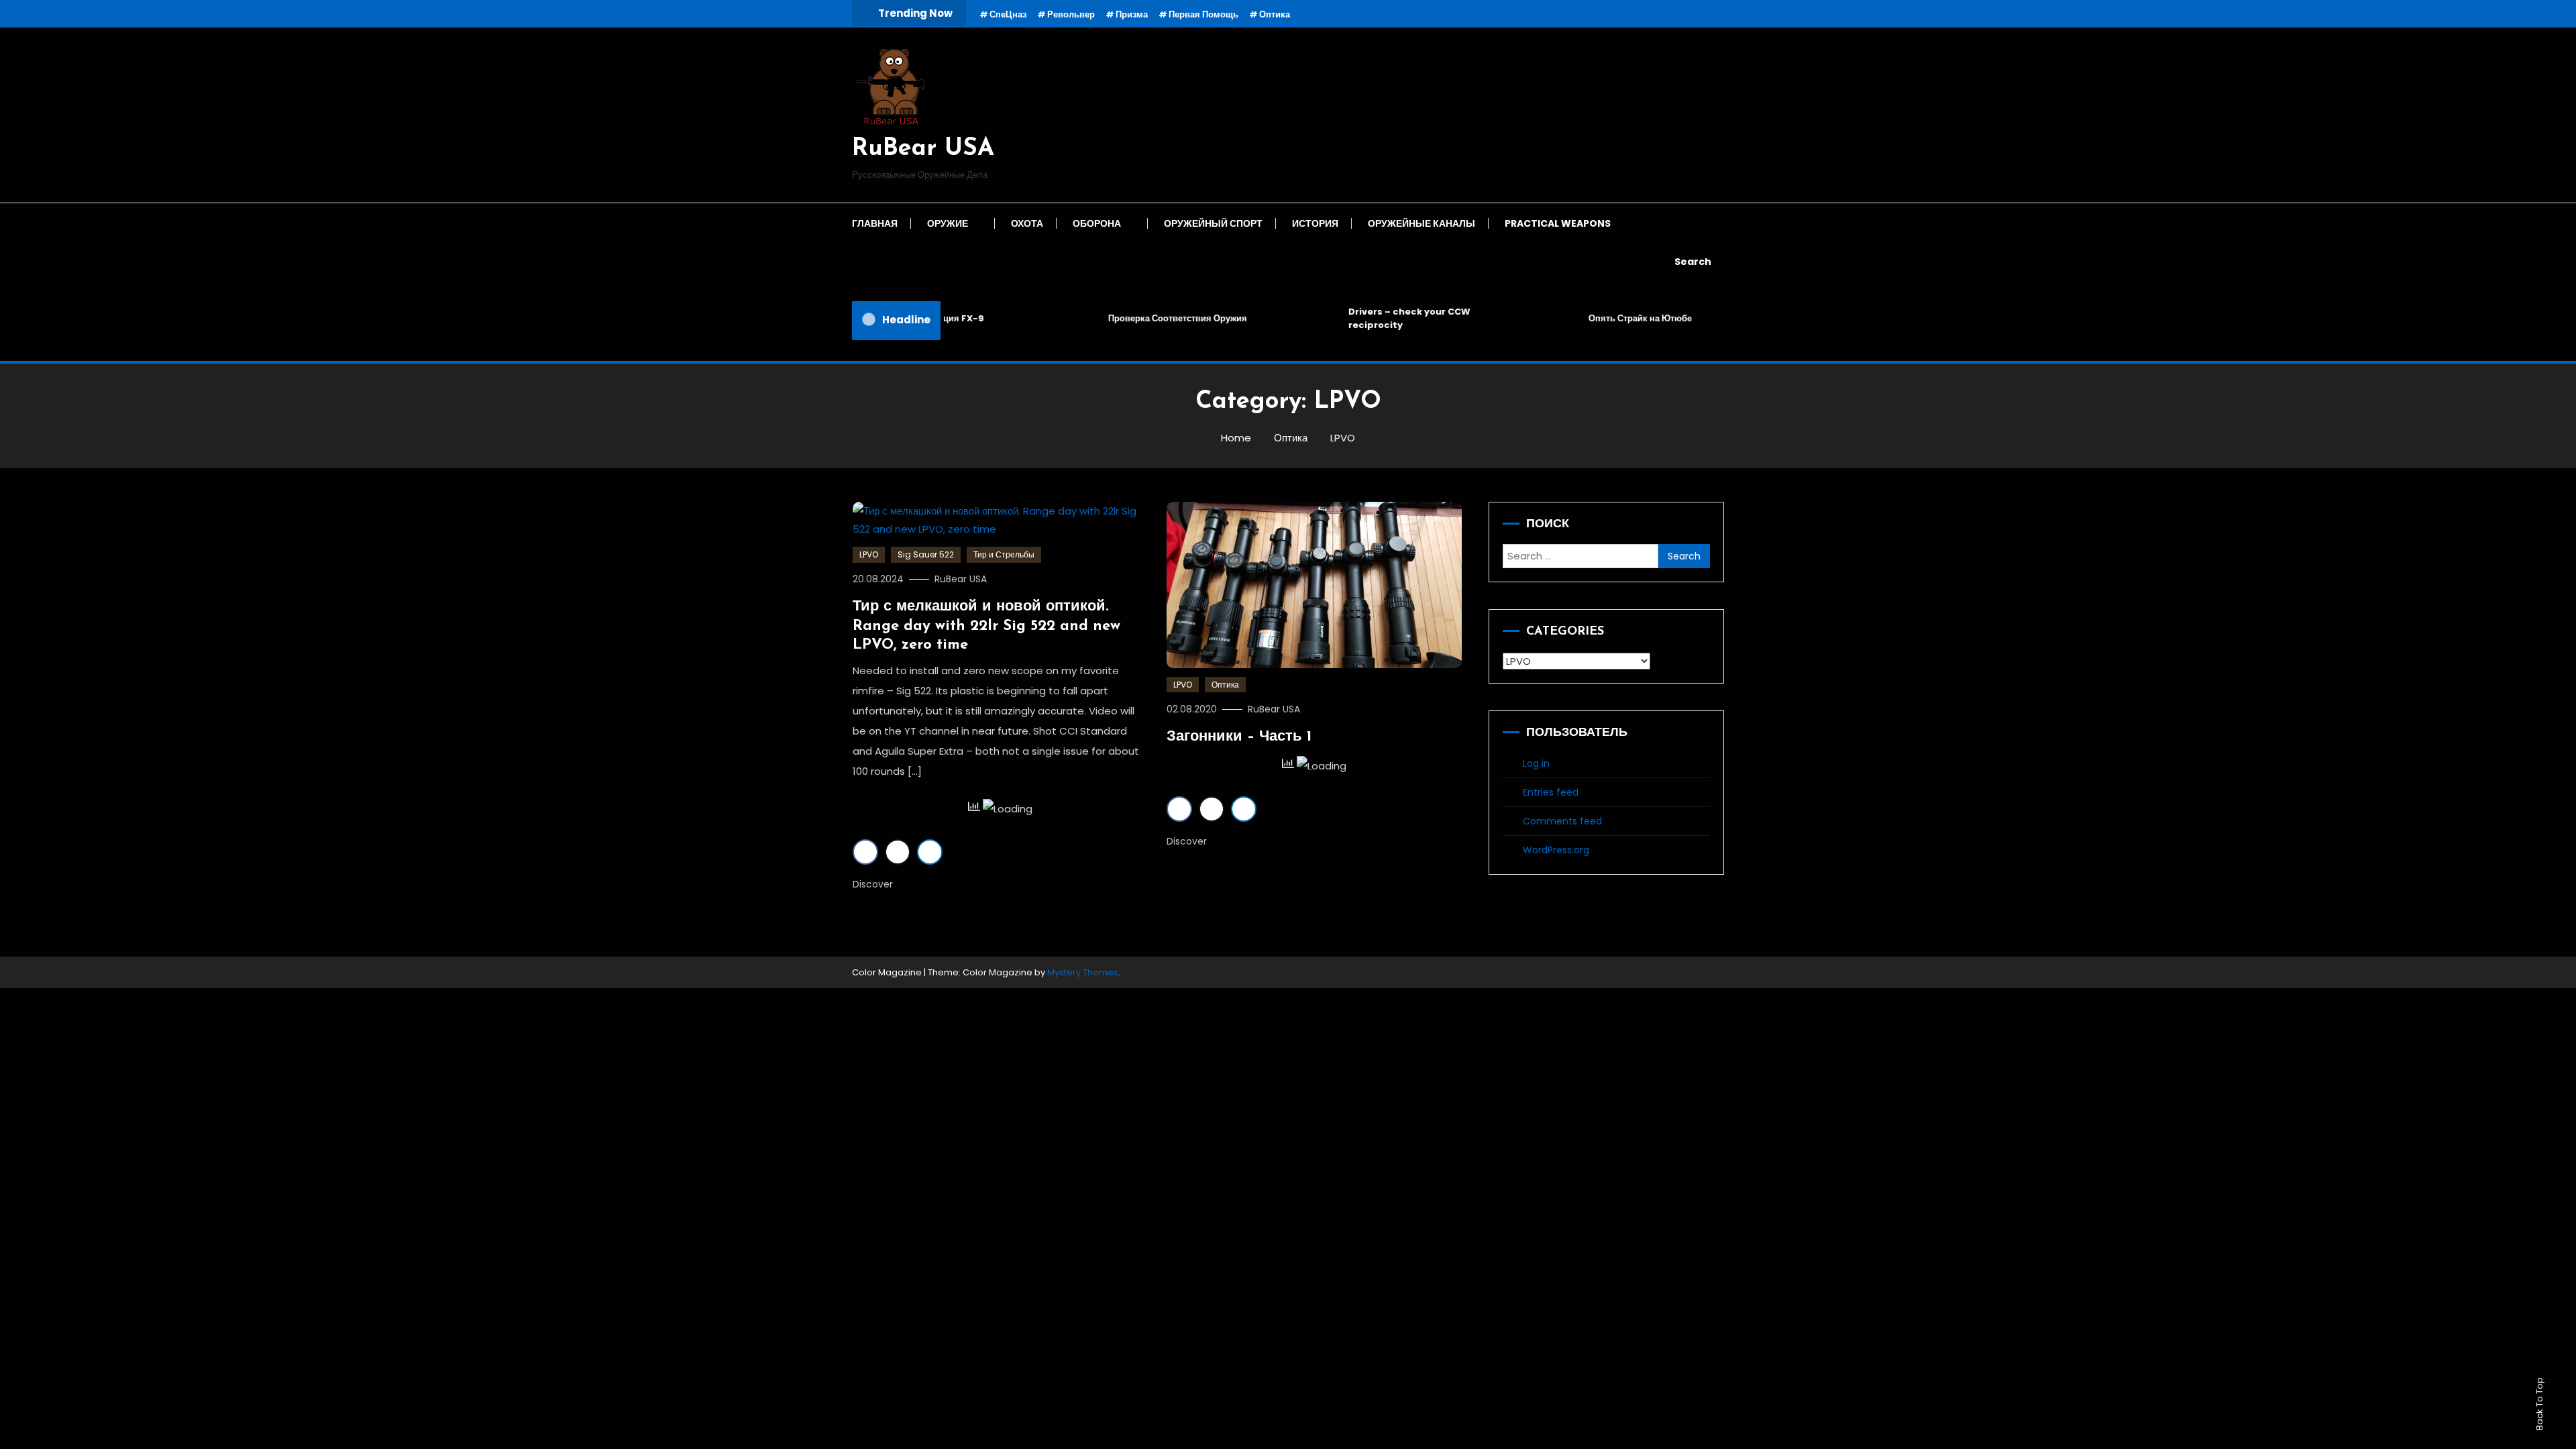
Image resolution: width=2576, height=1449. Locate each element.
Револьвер (1071, 14)
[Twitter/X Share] (898, 852)
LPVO (869, 554)
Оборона (1097, 223)
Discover (874, 884)
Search (1693, 262)
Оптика (1275, 14)
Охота (1027, 223)
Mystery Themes (1083, 972)
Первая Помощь (1203, 14)
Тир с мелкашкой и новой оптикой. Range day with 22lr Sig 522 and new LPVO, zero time (986, 626)
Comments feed (1562, 821)
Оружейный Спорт (1213, 223)
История (1315, 223)
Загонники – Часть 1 (1239, 737)
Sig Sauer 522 (926, 554)
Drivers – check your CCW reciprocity (1383, 318)
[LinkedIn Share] (930, 852)
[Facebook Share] (865, 852)
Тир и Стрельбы (1004, 554)
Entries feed (1551, 792)
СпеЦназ (1008, 14)
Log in (1536, 763)
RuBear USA (923, 149)
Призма (1132, 14)
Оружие (948, 223)
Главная (875, 223)
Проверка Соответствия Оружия (1151, 318)
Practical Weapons (1558, 223)
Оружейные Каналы (1421, 223)
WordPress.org (1556, 850)
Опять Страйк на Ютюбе (1614, 318)
